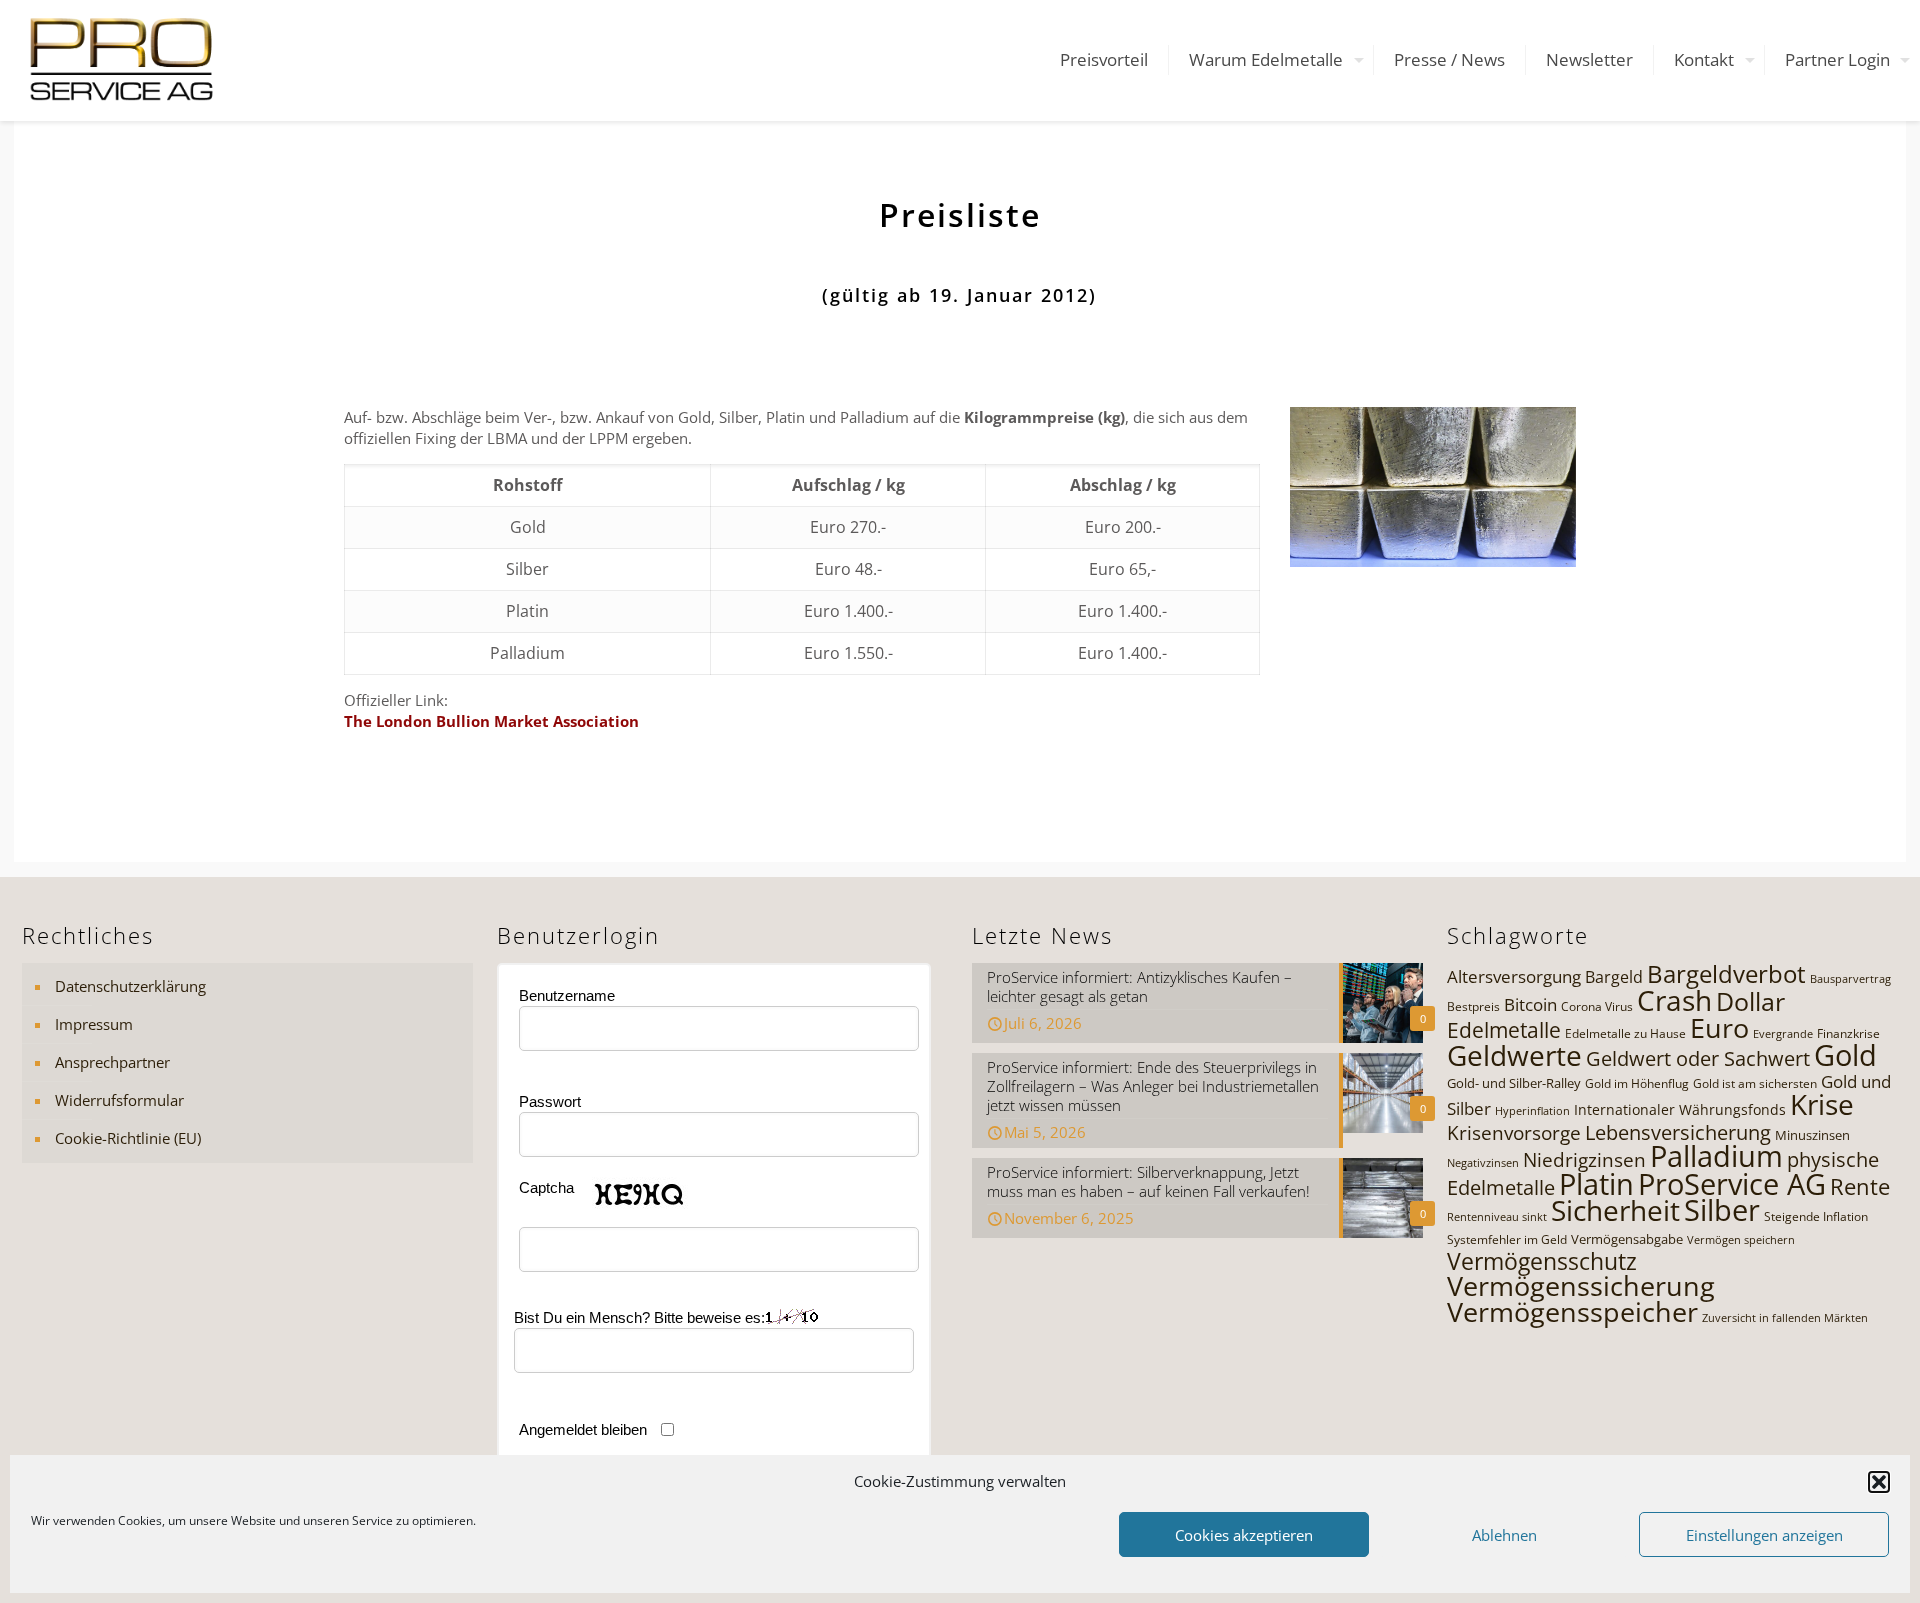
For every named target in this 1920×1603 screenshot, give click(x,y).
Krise (1822, 1104)
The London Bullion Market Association (491, 721)
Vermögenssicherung (1581, 1285)
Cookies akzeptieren (1244, 1535)
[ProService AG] (122, 60)
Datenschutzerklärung (130, 986)
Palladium (1716, 1156)
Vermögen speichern (1741, 1240)
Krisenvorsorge (1514, 1132)
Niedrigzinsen (1584, 1159)
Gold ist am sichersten (1755, 1083)
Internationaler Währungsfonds (1680, 1109)
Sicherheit (1615, 1210)
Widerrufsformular (119, 1100)
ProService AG (1732, 1184)
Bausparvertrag (1850, 979)
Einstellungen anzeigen (1764, 1535)
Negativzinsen (1483, 1163)
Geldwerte (1514, 1055)
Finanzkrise (1848, 1033)
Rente (1860, 1186)
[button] (1879, 1482)
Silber (1722, 1210)
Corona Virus (1597, 1006)
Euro (1719, 1027)
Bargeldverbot (1726, 973)
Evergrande (1783, 1034)
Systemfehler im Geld (1507, 1239)
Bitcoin (1530, 1004)
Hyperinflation (1532, 1111)
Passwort (550, 1101)
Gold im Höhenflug (1637, 1083)
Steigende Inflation (1816, 1216)
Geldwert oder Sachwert (1698, 1058)
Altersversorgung (1514, 976)
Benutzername (567, 995)
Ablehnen (1504, 1535)
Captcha (546, 1187)
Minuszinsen (1812, 1135)
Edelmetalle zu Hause (1625, 1033)
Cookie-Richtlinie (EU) (128, 1138)
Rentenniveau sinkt (1497, 1217)
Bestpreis (1473, 1006)
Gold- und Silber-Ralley (1514, 1083)
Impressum (94, 1024)
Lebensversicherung (1678, 1132)
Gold (1845, 1055)
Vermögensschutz (1542, 1261)
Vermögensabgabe (1627, 1239)
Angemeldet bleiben (583, 1429)
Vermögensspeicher (1572, 1311)
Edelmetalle (1504, 1029)
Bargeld (1614, 977)
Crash (1674, 1000)
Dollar (1750, 1001)
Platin (1596, 1184)
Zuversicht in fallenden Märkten (1785, 1318)
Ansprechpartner (112, 1062)
